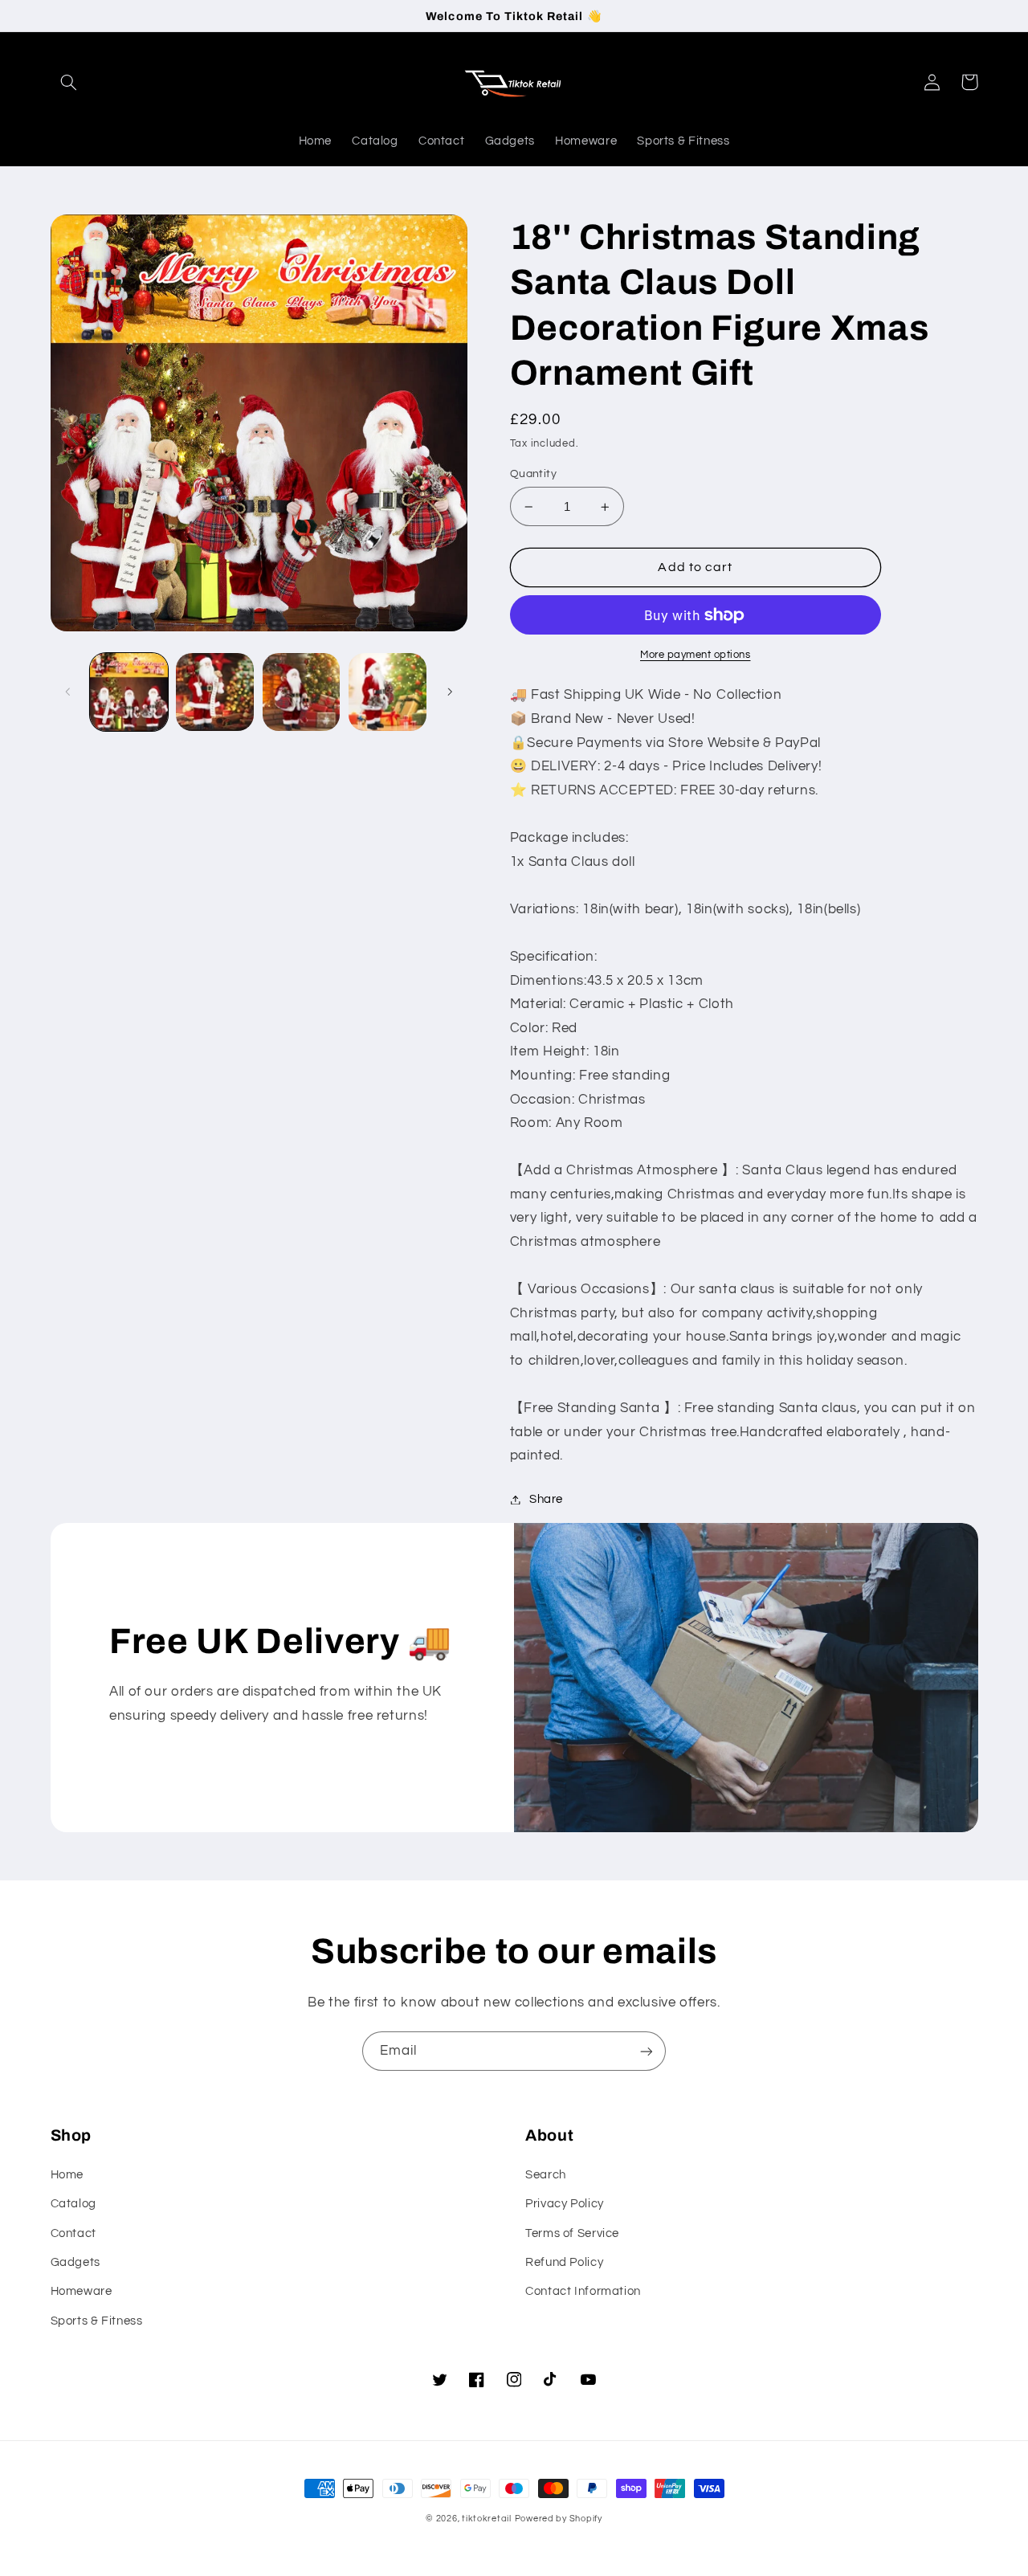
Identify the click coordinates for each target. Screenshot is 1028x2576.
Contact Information (583, 2291)
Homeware (82, 2291)
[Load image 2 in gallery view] (215, 692)
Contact (73, 2233)
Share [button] (546, 1499)
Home (67, 2175)
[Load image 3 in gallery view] (302, 692)
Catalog (73, 2204)
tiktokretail (487, 2519)
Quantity (533, 474)
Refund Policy (564, 2262)
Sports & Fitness (97, 2321)
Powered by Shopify (559, 2519)
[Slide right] (450, 692)
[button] (69, 82)
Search (546, 2175)
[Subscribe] (647, 2051)
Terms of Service (572, 2233)
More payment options (696, 655)
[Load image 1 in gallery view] (129, 692)
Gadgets (75, 2262)
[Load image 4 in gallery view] (388, 692)
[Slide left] (68, 692)
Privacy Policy (565, 2204)
